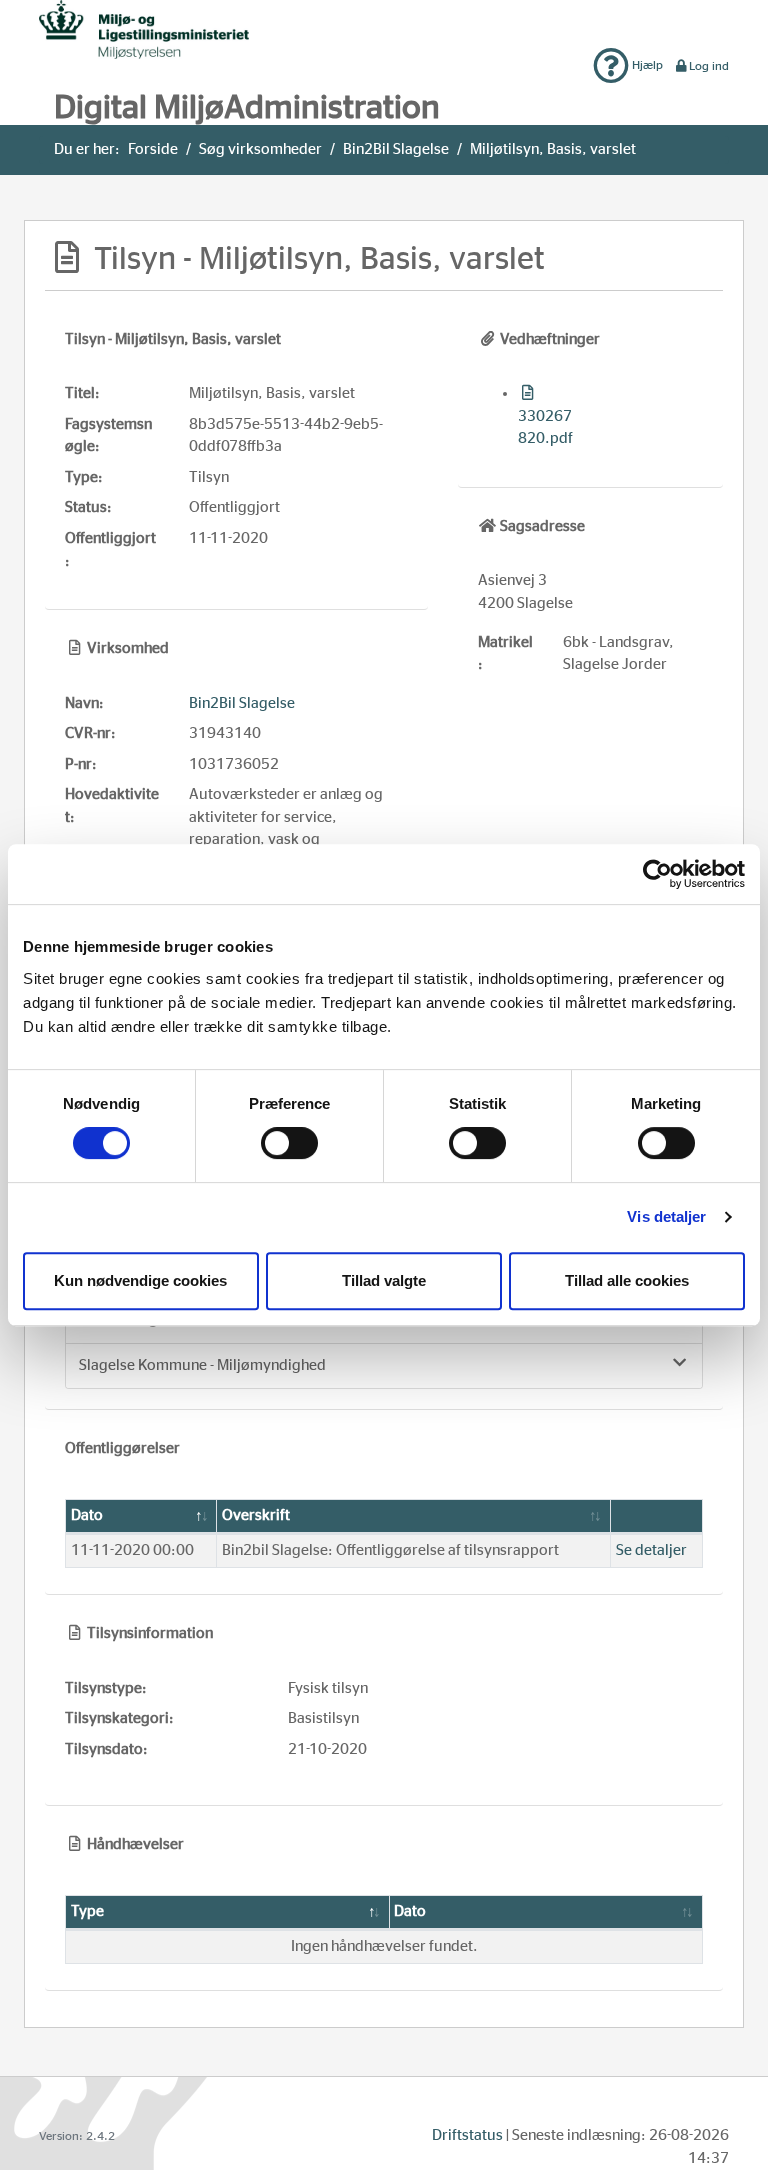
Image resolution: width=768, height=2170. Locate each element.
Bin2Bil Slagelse (396, 149)
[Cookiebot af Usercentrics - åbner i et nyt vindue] (657, 874)
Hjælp (646, 65)
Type (87, 1911)
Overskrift (256, 1515)
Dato (87, 1515)
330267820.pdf (545, 427)
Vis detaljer (666, 1216)
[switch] (289, 1143)
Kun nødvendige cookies (140, 1280)
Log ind (709, 66)
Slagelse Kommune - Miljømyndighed (202, 1365)
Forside (153, 149)
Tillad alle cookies (627, 1280)
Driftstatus (467, 2135)
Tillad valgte (384, 1280)
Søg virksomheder (260, 149)
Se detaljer (651, 1550)
